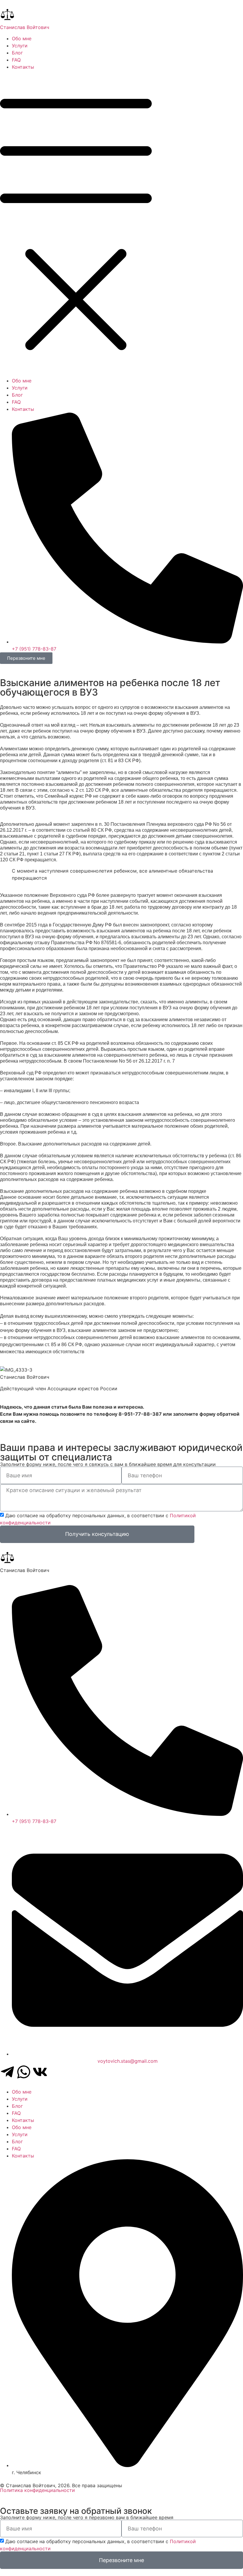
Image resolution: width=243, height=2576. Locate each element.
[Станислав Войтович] (7, 15)
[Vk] (40, 2072)
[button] (121, 224)
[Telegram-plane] (7, 2072)
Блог (17, 53)
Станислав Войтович (25, 27)
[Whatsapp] (24, 2072)
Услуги (20, 46)
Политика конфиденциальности (37, 2490)
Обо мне (22, 38)
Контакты (23, 67)
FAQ (16, 60)
